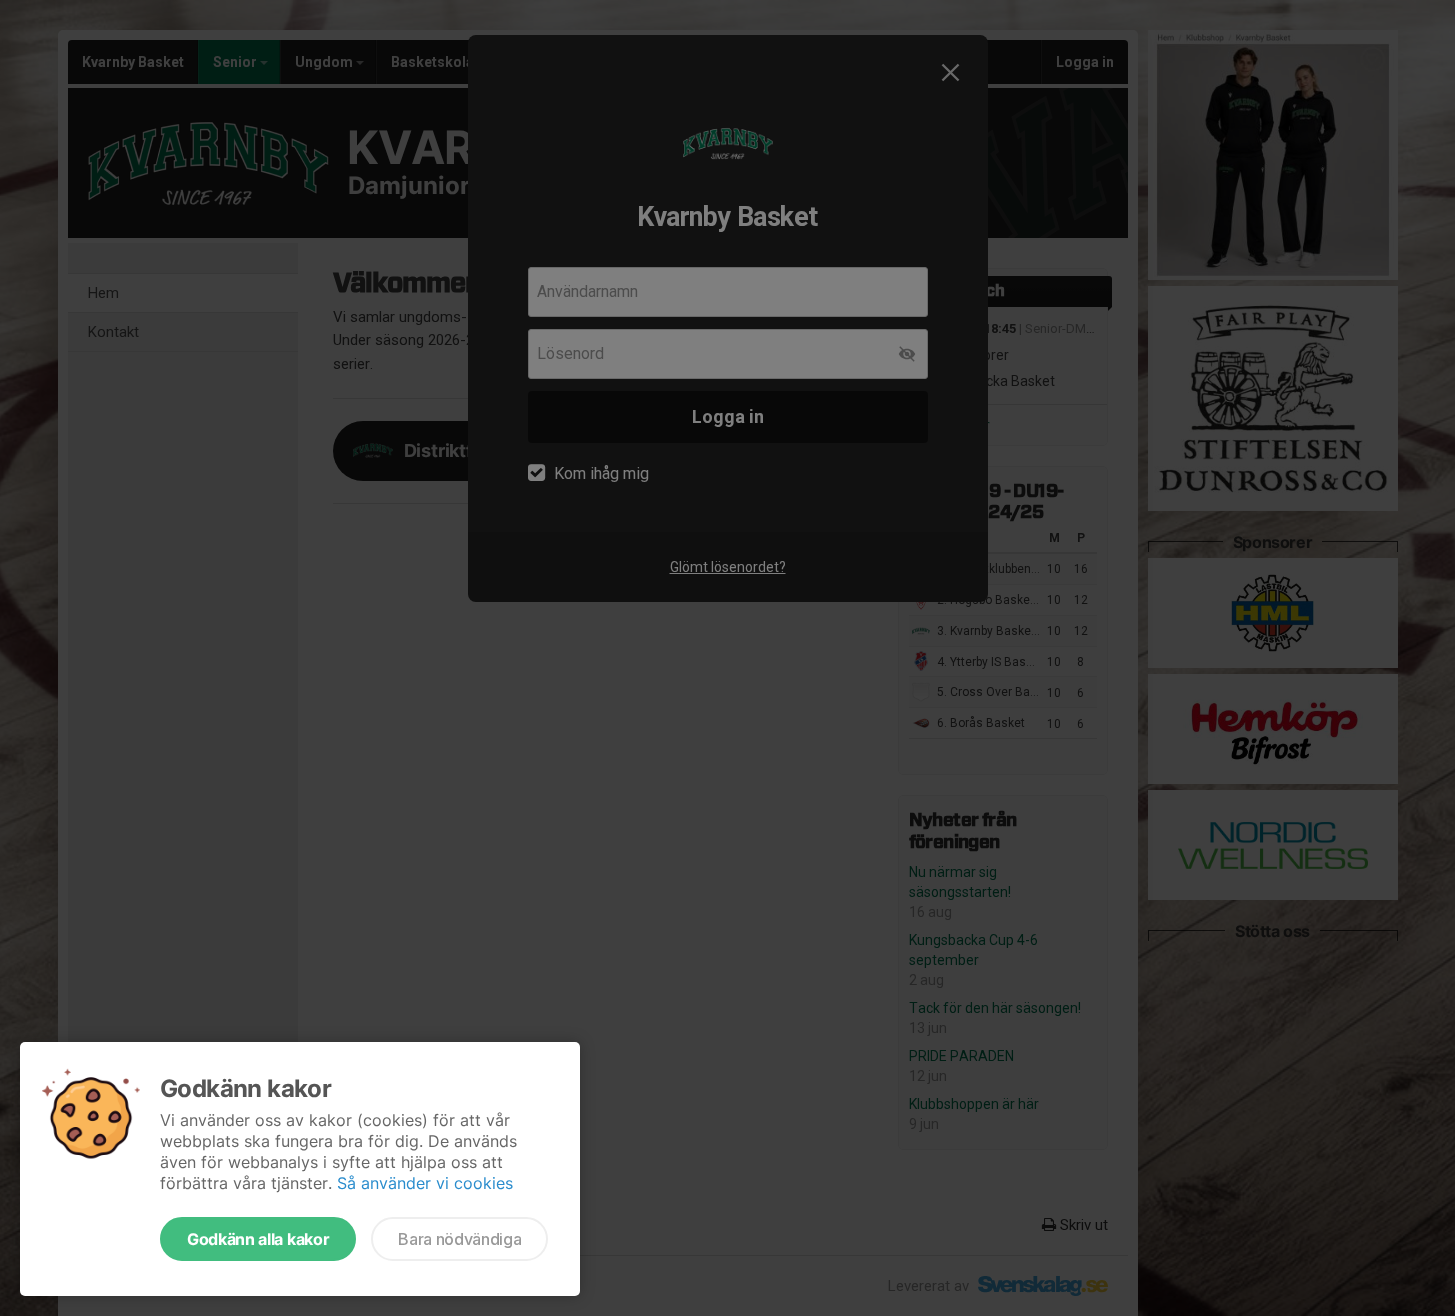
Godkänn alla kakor (258, 1239)
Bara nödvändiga (459, 1239)
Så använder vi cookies (425, 1183)
